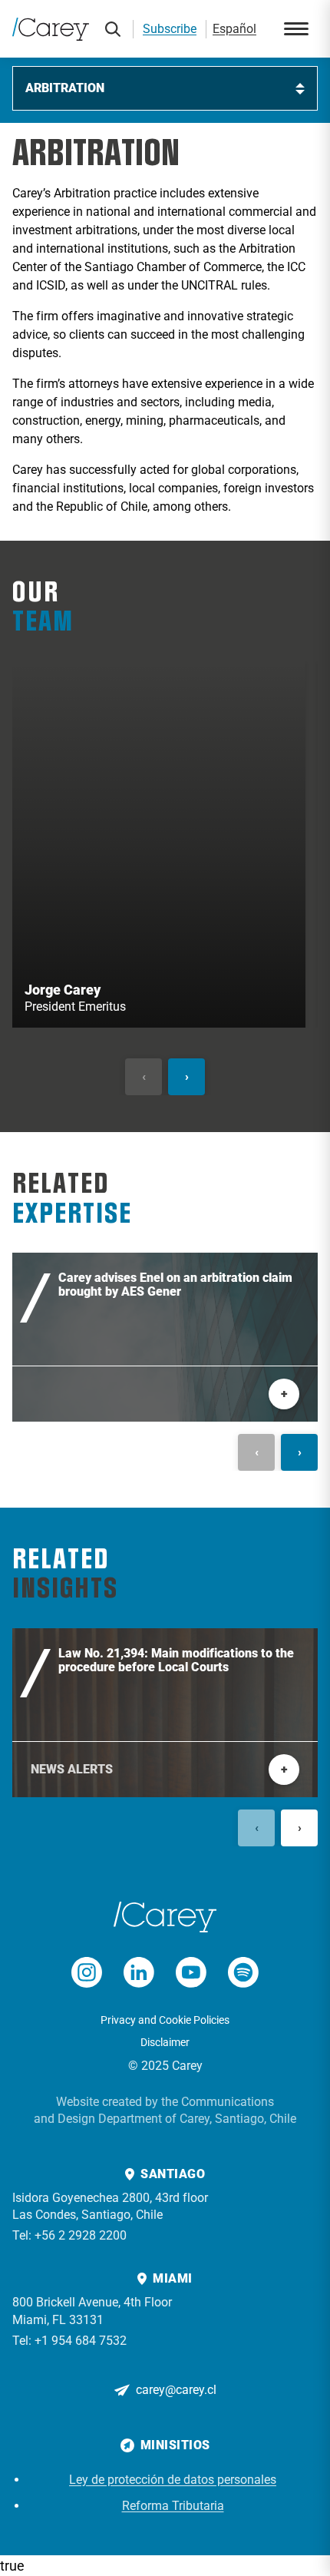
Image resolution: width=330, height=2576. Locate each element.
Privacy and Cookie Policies (165, 2020)
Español (234, 29)
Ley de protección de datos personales (173, 2480)
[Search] (113, 29)
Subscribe (170, 29)
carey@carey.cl (176, 2390)
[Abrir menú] (296, 29)
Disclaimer (165, 2042)
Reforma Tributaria (173, 2506)
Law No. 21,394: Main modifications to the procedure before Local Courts (176, 1660)
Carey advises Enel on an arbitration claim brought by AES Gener (175, 1285)
